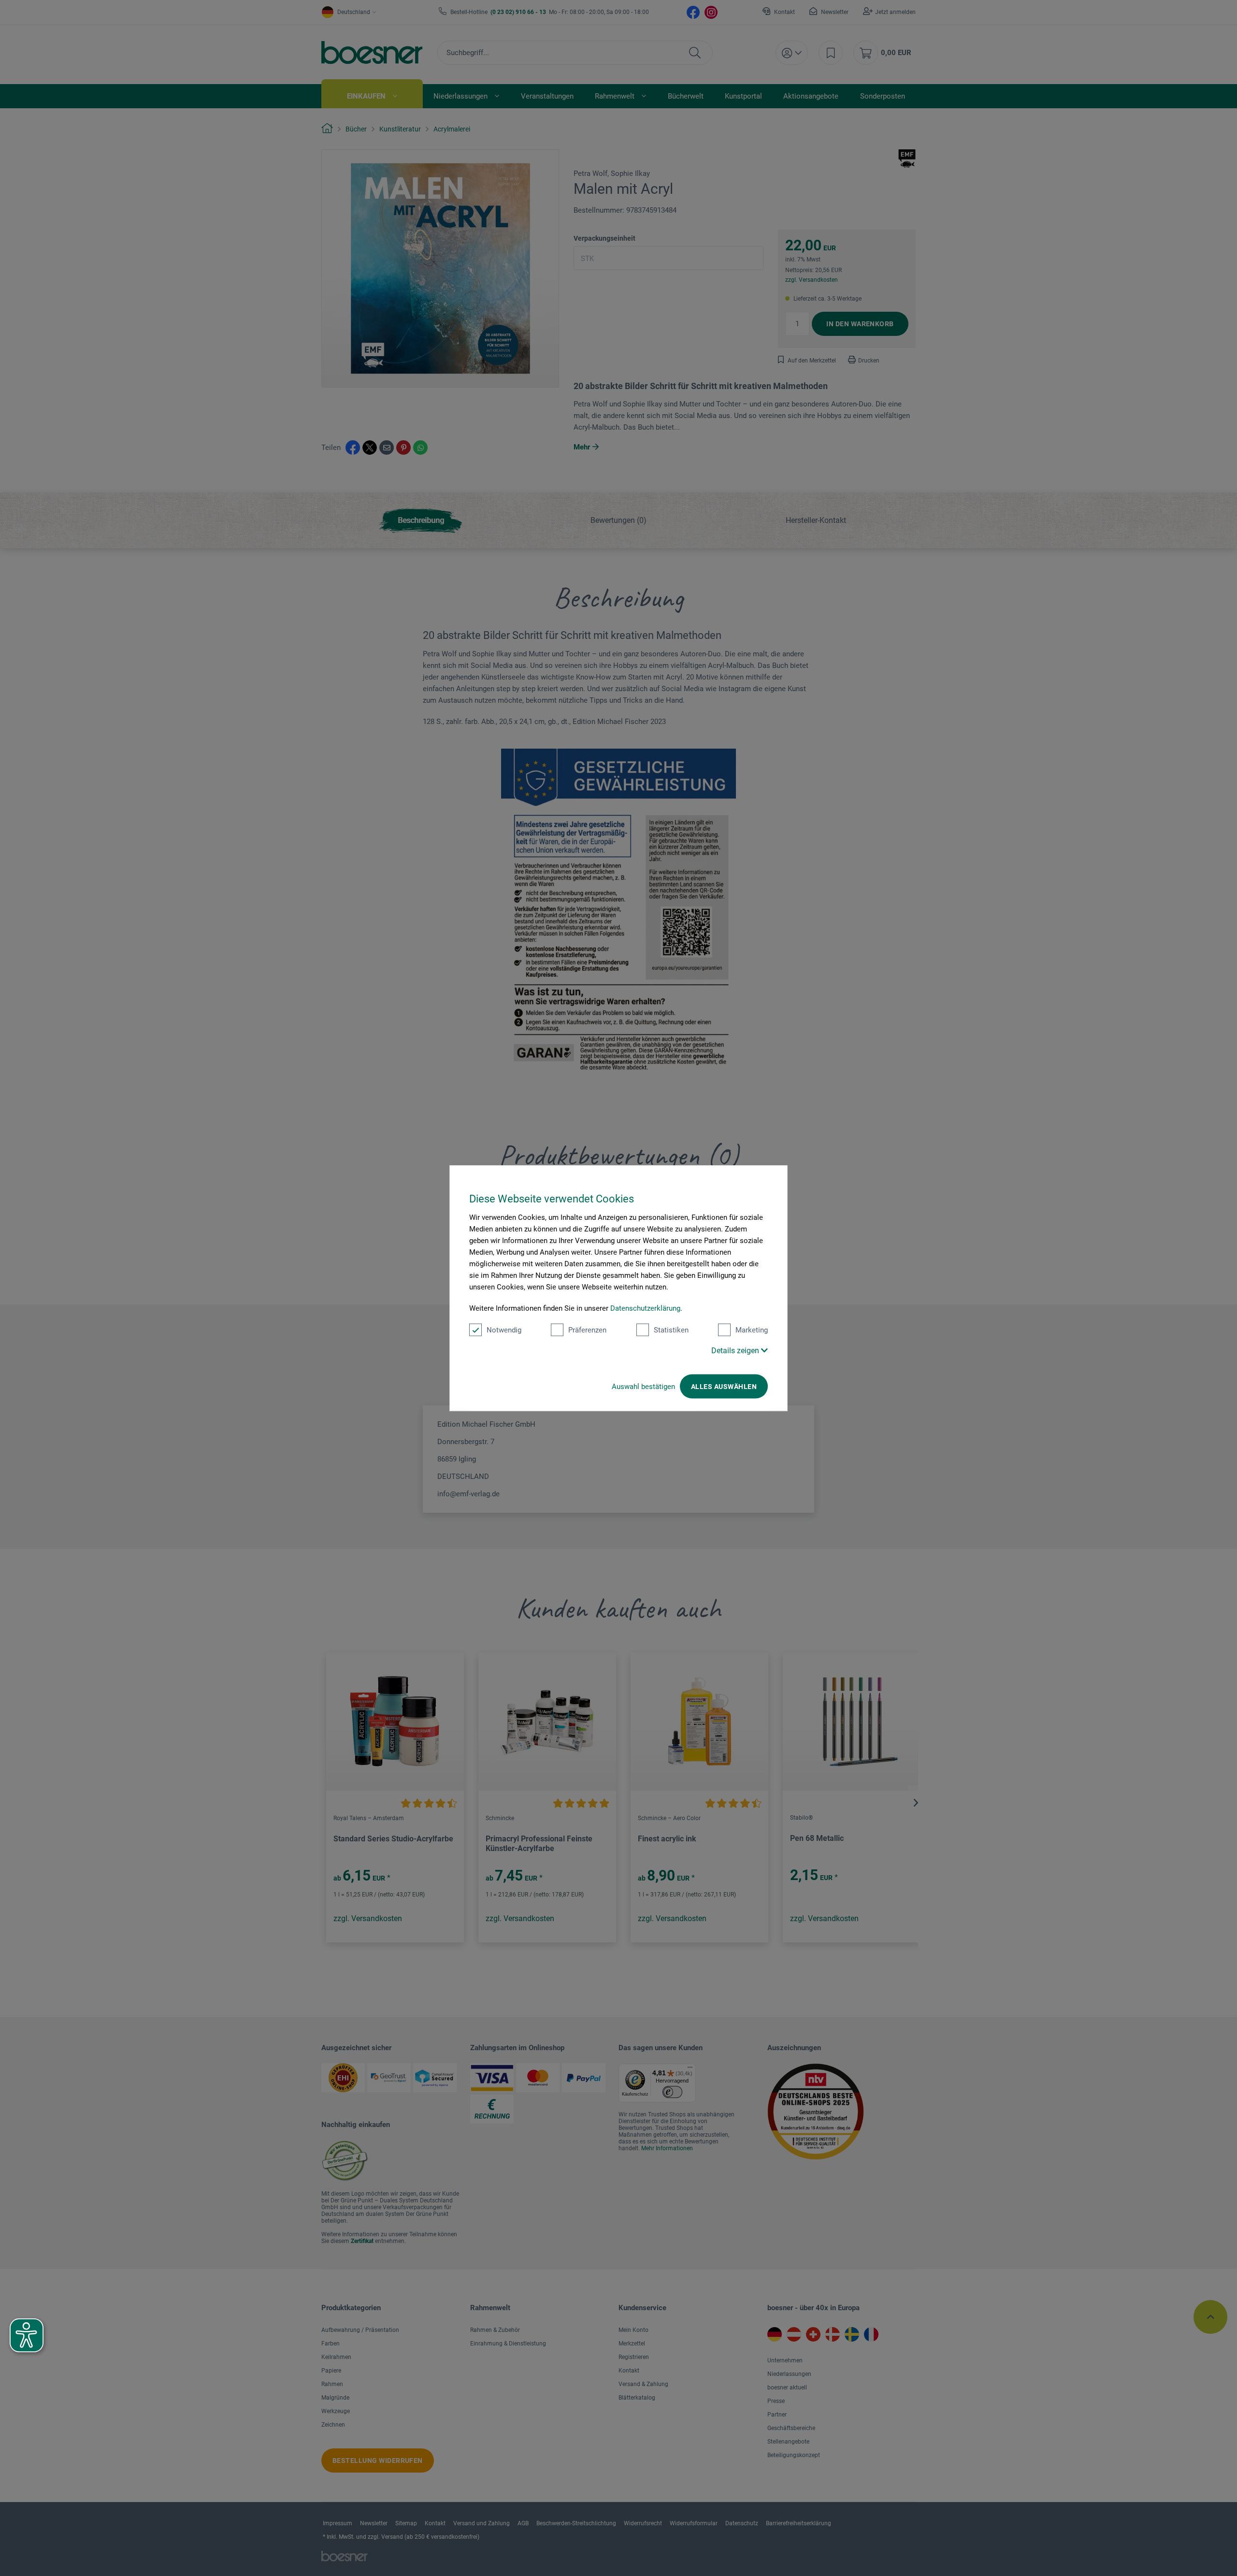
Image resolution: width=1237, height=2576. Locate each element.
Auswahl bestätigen (643, 1387)
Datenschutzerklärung (645, 1308)
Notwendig (504, 1330)
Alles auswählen (724, 1387)
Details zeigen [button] (736, 1351)
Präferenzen (587, 1330)
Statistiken (671, 1330)
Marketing (752, 1330)
